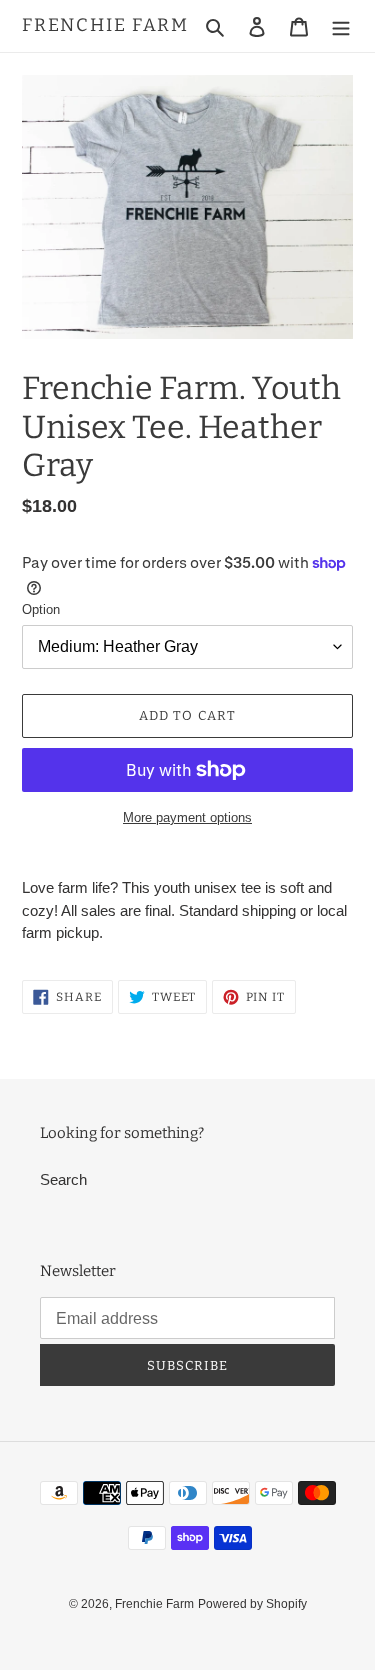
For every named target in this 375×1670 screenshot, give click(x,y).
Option (41, 609)
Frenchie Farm (105, 25)
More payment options (187, 817)
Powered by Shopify (252, 1604)
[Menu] (341, 26)
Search (63, 1179)
